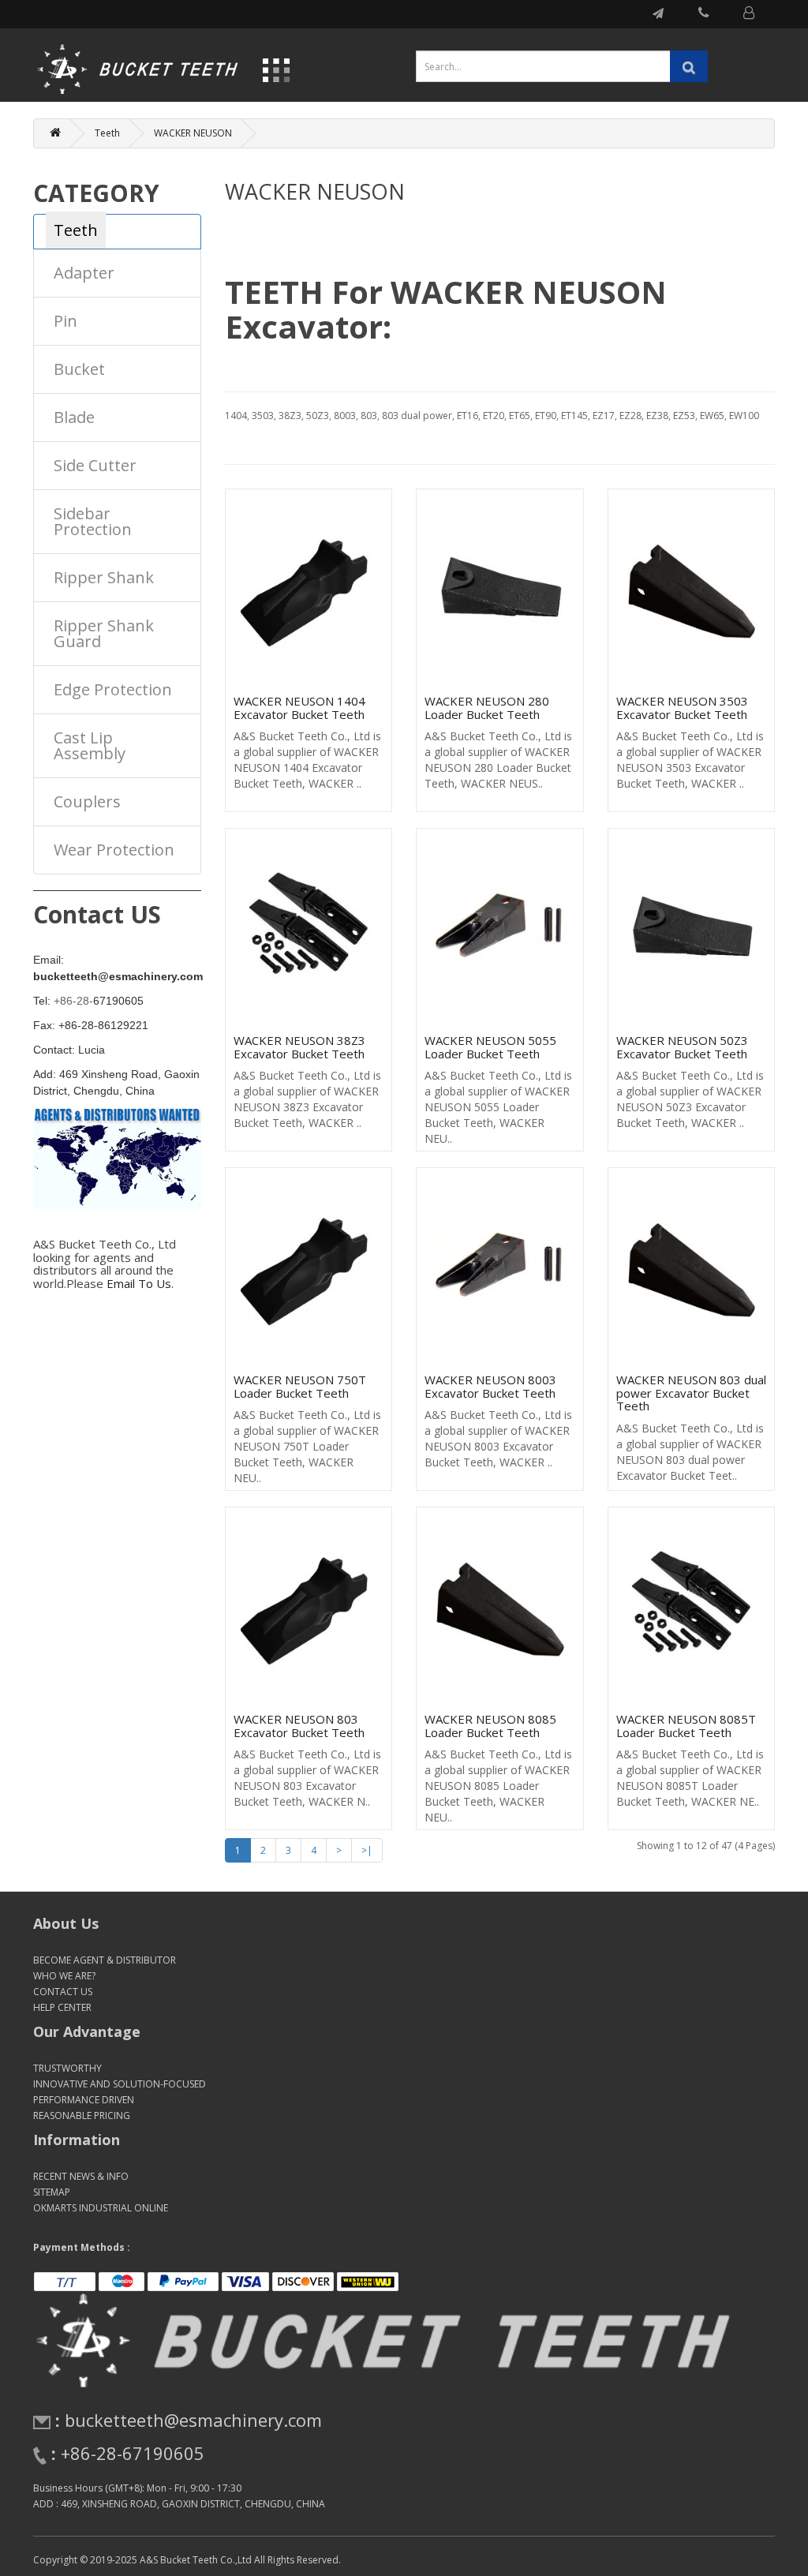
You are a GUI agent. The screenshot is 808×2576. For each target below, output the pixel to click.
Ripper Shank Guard (104, 633)
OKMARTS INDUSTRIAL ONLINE (101, 2208)
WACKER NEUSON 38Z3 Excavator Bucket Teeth (299, 1047)
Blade (74, 417)
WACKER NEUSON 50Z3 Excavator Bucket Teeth (682, 1047)
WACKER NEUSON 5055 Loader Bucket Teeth (490, 1047)
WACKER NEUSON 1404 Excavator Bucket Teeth (299, 708)
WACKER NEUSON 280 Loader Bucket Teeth (487, 708)
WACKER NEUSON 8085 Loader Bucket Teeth (490, 1726)
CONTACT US (63, 1992)
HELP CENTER (62, 2007)
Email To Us (139, 1283)
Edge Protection (113, 689)
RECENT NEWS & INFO (81, 2176)
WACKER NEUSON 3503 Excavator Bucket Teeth (682, 708)
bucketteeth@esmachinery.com (193, 2420)
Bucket (79, 369)
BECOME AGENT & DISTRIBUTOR (105, 1960)
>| (367, 1850)
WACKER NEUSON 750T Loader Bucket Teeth (300, 1386)
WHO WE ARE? (64, 1976)
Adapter (84, 273)
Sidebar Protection (93, 521)
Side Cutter (95, 465)
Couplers (87, 801)
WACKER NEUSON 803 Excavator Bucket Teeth (299, 1726)
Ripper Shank (104, 577)
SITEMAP (52, 2192)
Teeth (107, 133)
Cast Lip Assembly (90, 745)
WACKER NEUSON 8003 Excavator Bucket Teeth (490, 1386)
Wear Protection (114, 850)
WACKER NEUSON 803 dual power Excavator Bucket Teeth (691, 1393)
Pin (65, 321)
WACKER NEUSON (193, 133)
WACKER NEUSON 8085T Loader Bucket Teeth (686, 1726)
